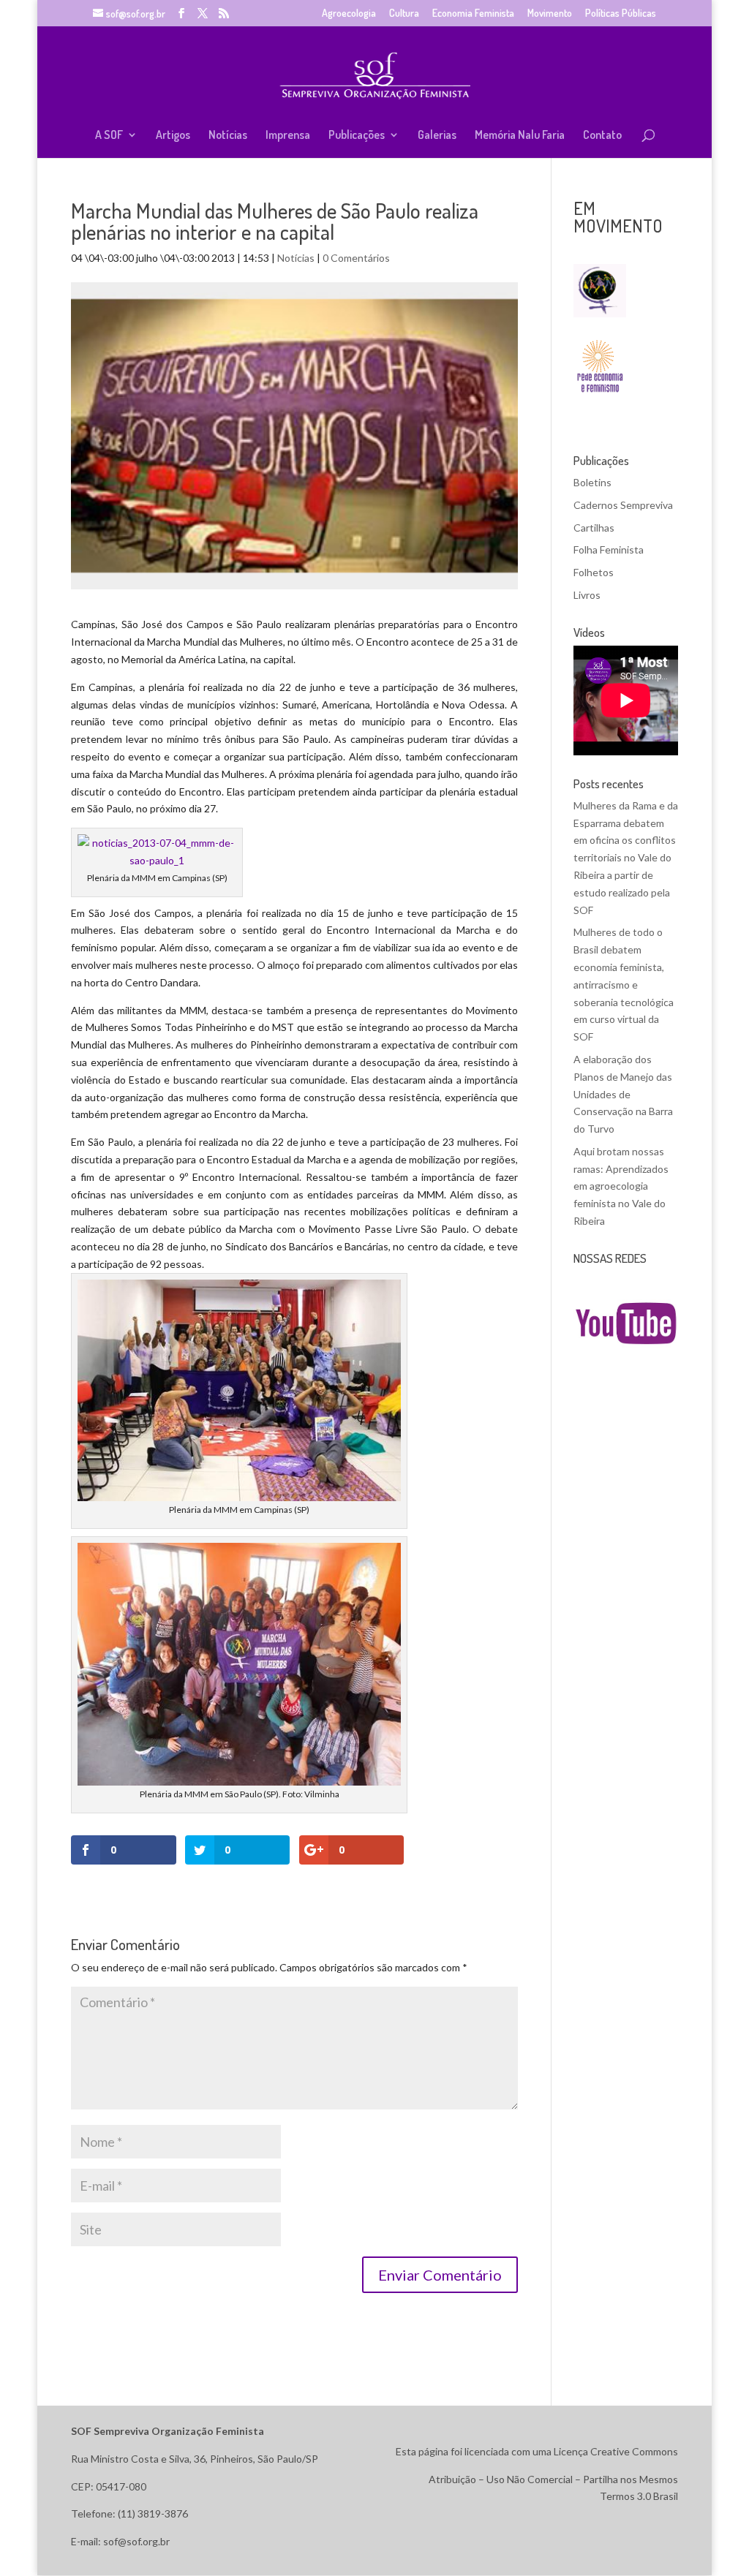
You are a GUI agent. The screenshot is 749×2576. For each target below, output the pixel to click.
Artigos (173, 136)
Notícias (228, 136)
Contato (602, 136)
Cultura (404, 14)
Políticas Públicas (621, 14)
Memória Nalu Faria (520, 136)
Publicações (357, 136)
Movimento (550, 14)
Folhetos (594, 572)
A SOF (109, 136)
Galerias (437, 136)
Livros (587, 595)
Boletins (592, 482)
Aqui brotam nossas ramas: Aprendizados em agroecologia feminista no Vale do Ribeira (621, 1186)
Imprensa (288, 136)
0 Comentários (356, 258)
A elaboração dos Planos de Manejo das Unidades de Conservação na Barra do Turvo (623, 1094)
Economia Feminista (473, 14)
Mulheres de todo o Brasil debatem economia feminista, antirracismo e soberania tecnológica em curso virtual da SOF (624, 984)
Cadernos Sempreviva (623, 505)
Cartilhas (594, 528)
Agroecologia (349, 14)
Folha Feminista (609, 549)
